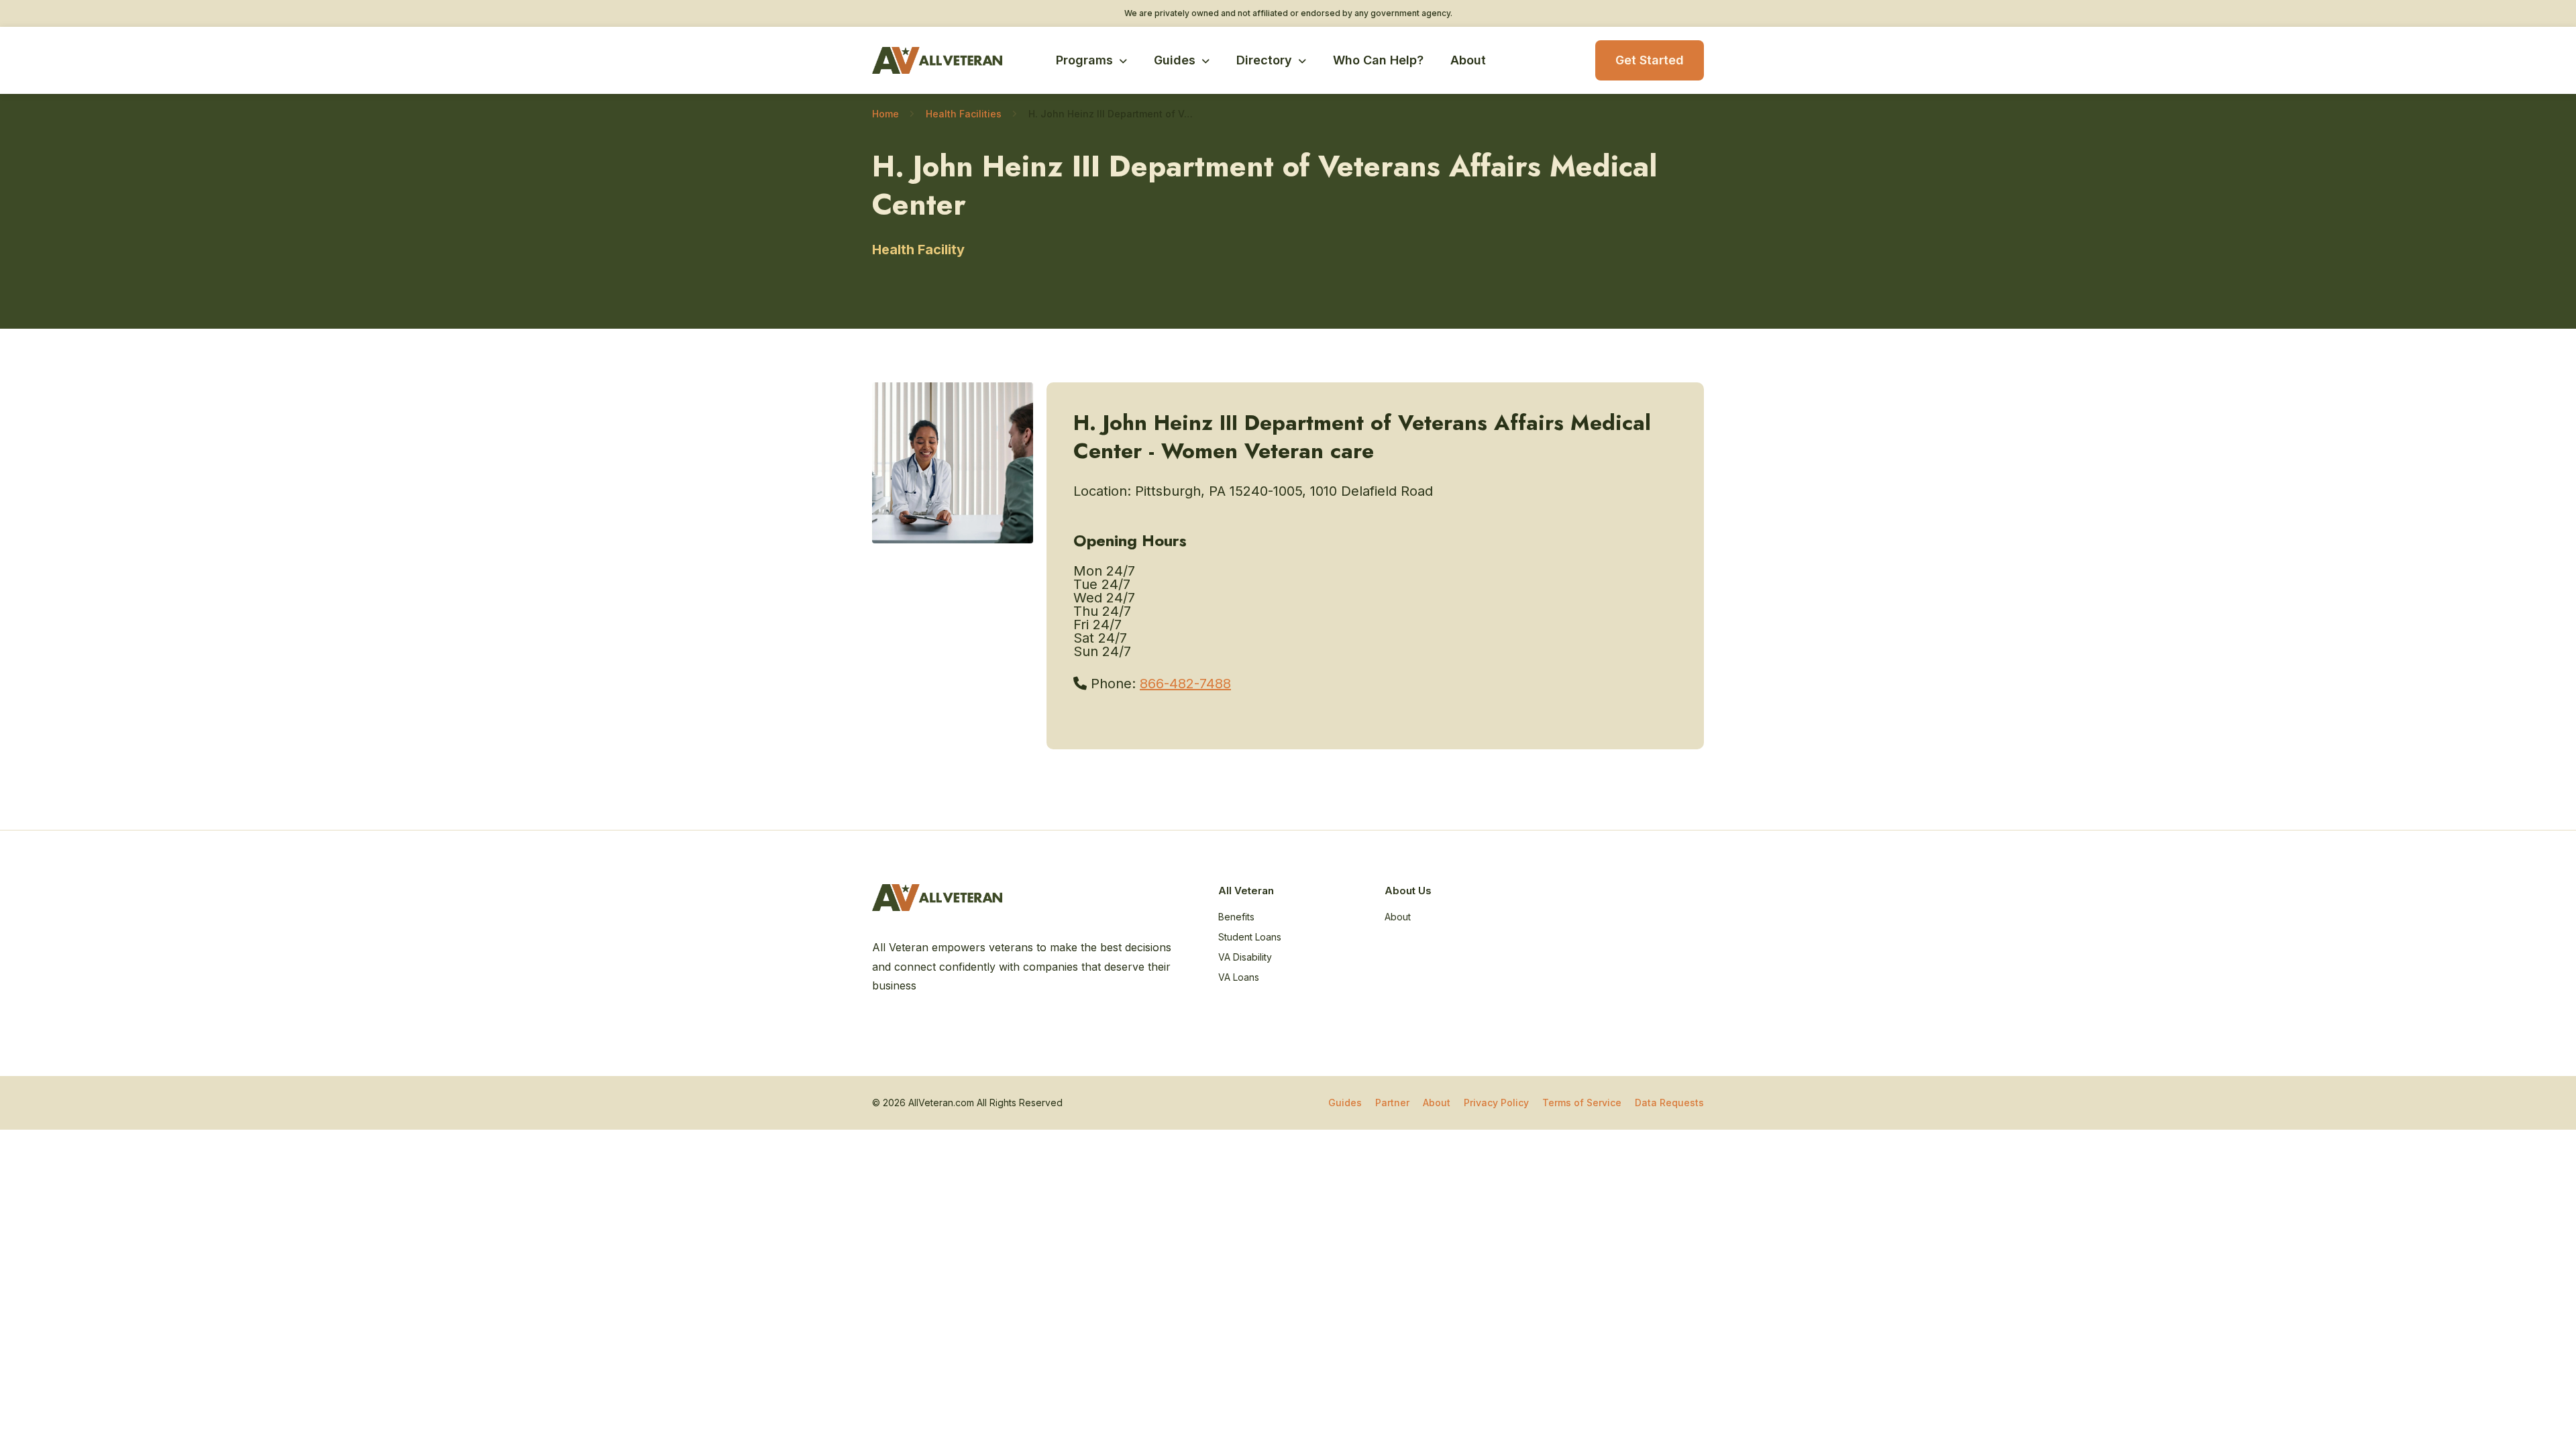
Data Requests (1669, 1103)
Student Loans (1250, 937)
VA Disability (1245, 957)
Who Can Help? (1378, 60)
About (1468, 60)
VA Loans (1239, 977)
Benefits (1236, 917)
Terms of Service (1582, 1103)
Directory (1264, 60)
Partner (1392, 1103)
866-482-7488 (1185, 684)
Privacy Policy (1496, 1103)
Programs (1084, 60)
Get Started (1650, 60)
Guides (1175, 60)
